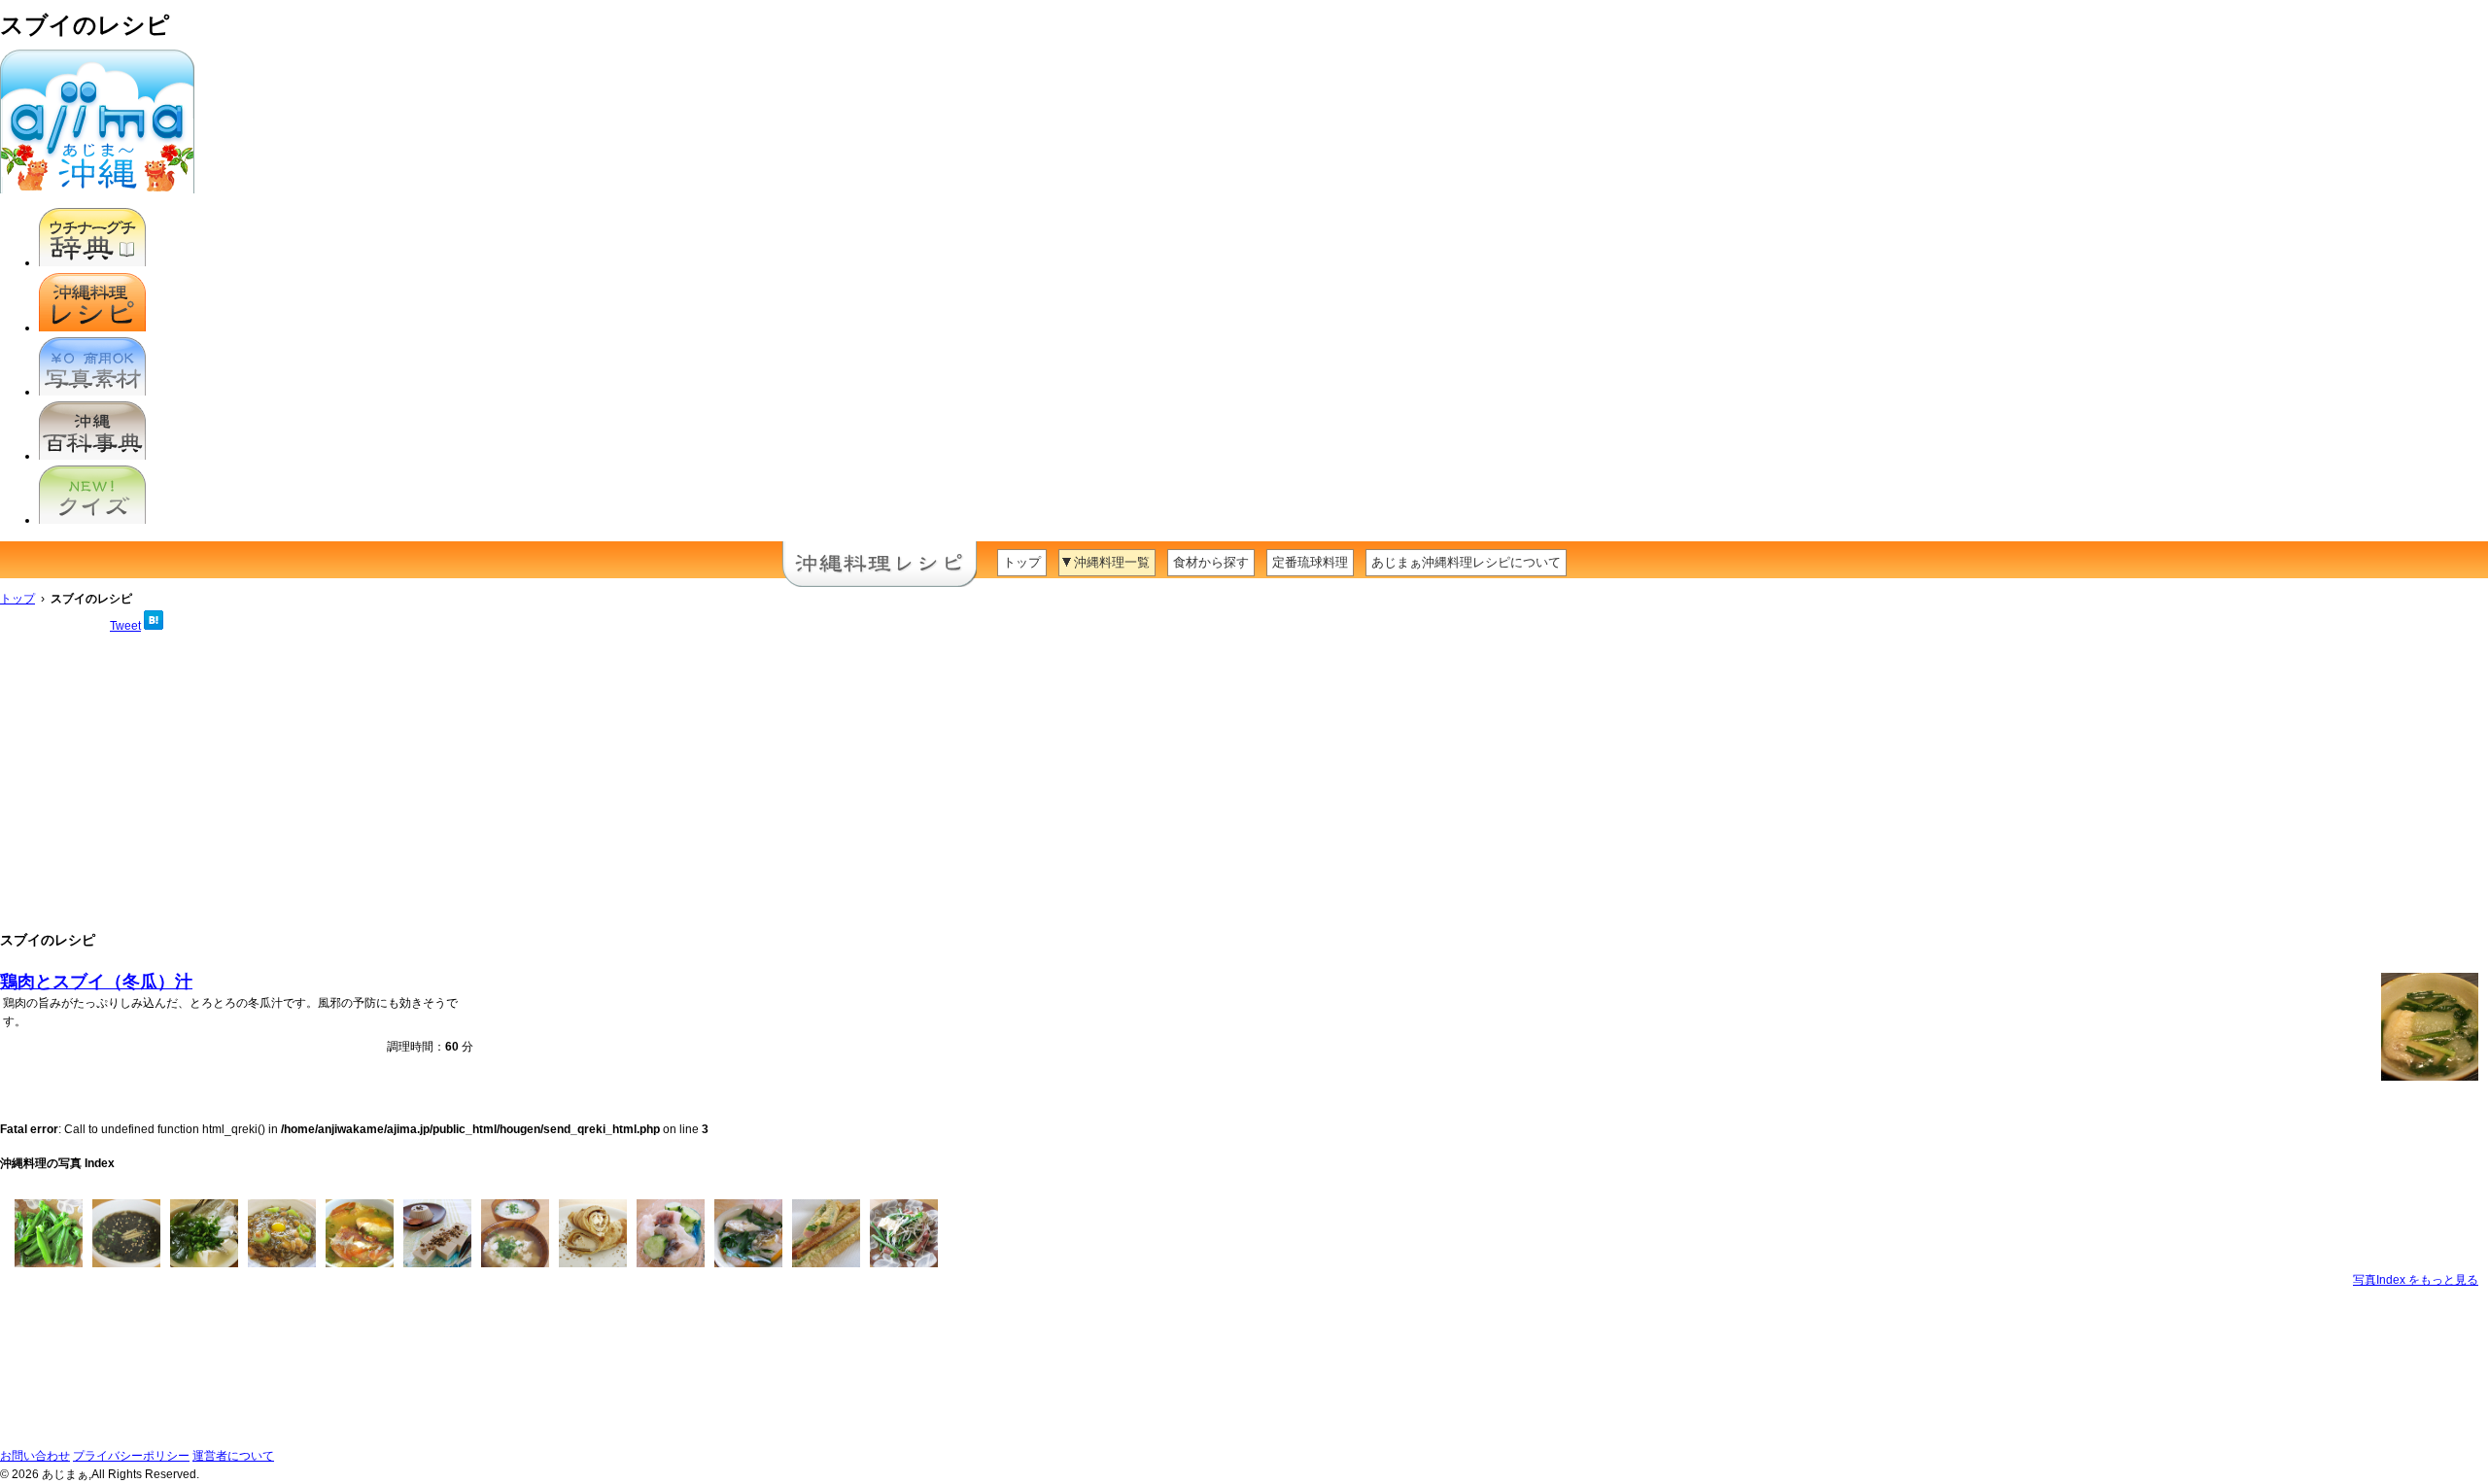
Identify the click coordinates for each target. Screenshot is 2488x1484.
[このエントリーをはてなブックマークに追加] (154, 626)
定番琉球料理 (1310, 562)
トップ (1022, 562)
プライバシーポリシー (131, 1456)
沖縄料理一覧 (1112, 562)
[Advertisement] (1244, 781)
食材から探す (1211, 562)
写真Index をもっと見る (2416, 1280)
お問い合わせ (35, 1456)
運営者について (233, 1456)
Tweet (125, 626)
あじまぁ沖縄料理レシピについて (1466, 562)
